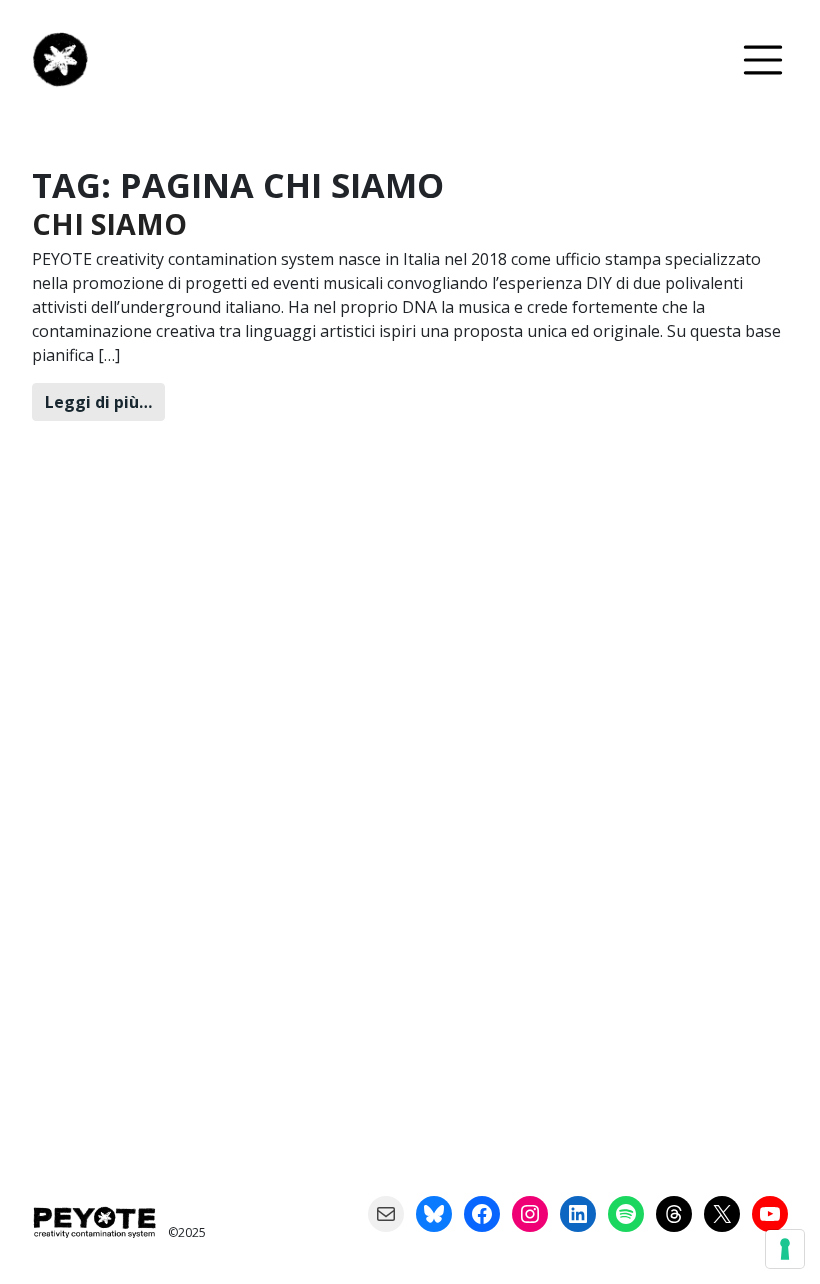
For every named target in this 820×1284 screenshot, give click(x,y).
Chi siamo (109, 223)
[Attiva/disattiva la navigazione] (763, 60)
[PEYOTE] (68, 60)
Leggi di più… (105, 401)
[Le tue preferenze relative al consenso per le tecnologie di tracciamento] (785, 1249)
